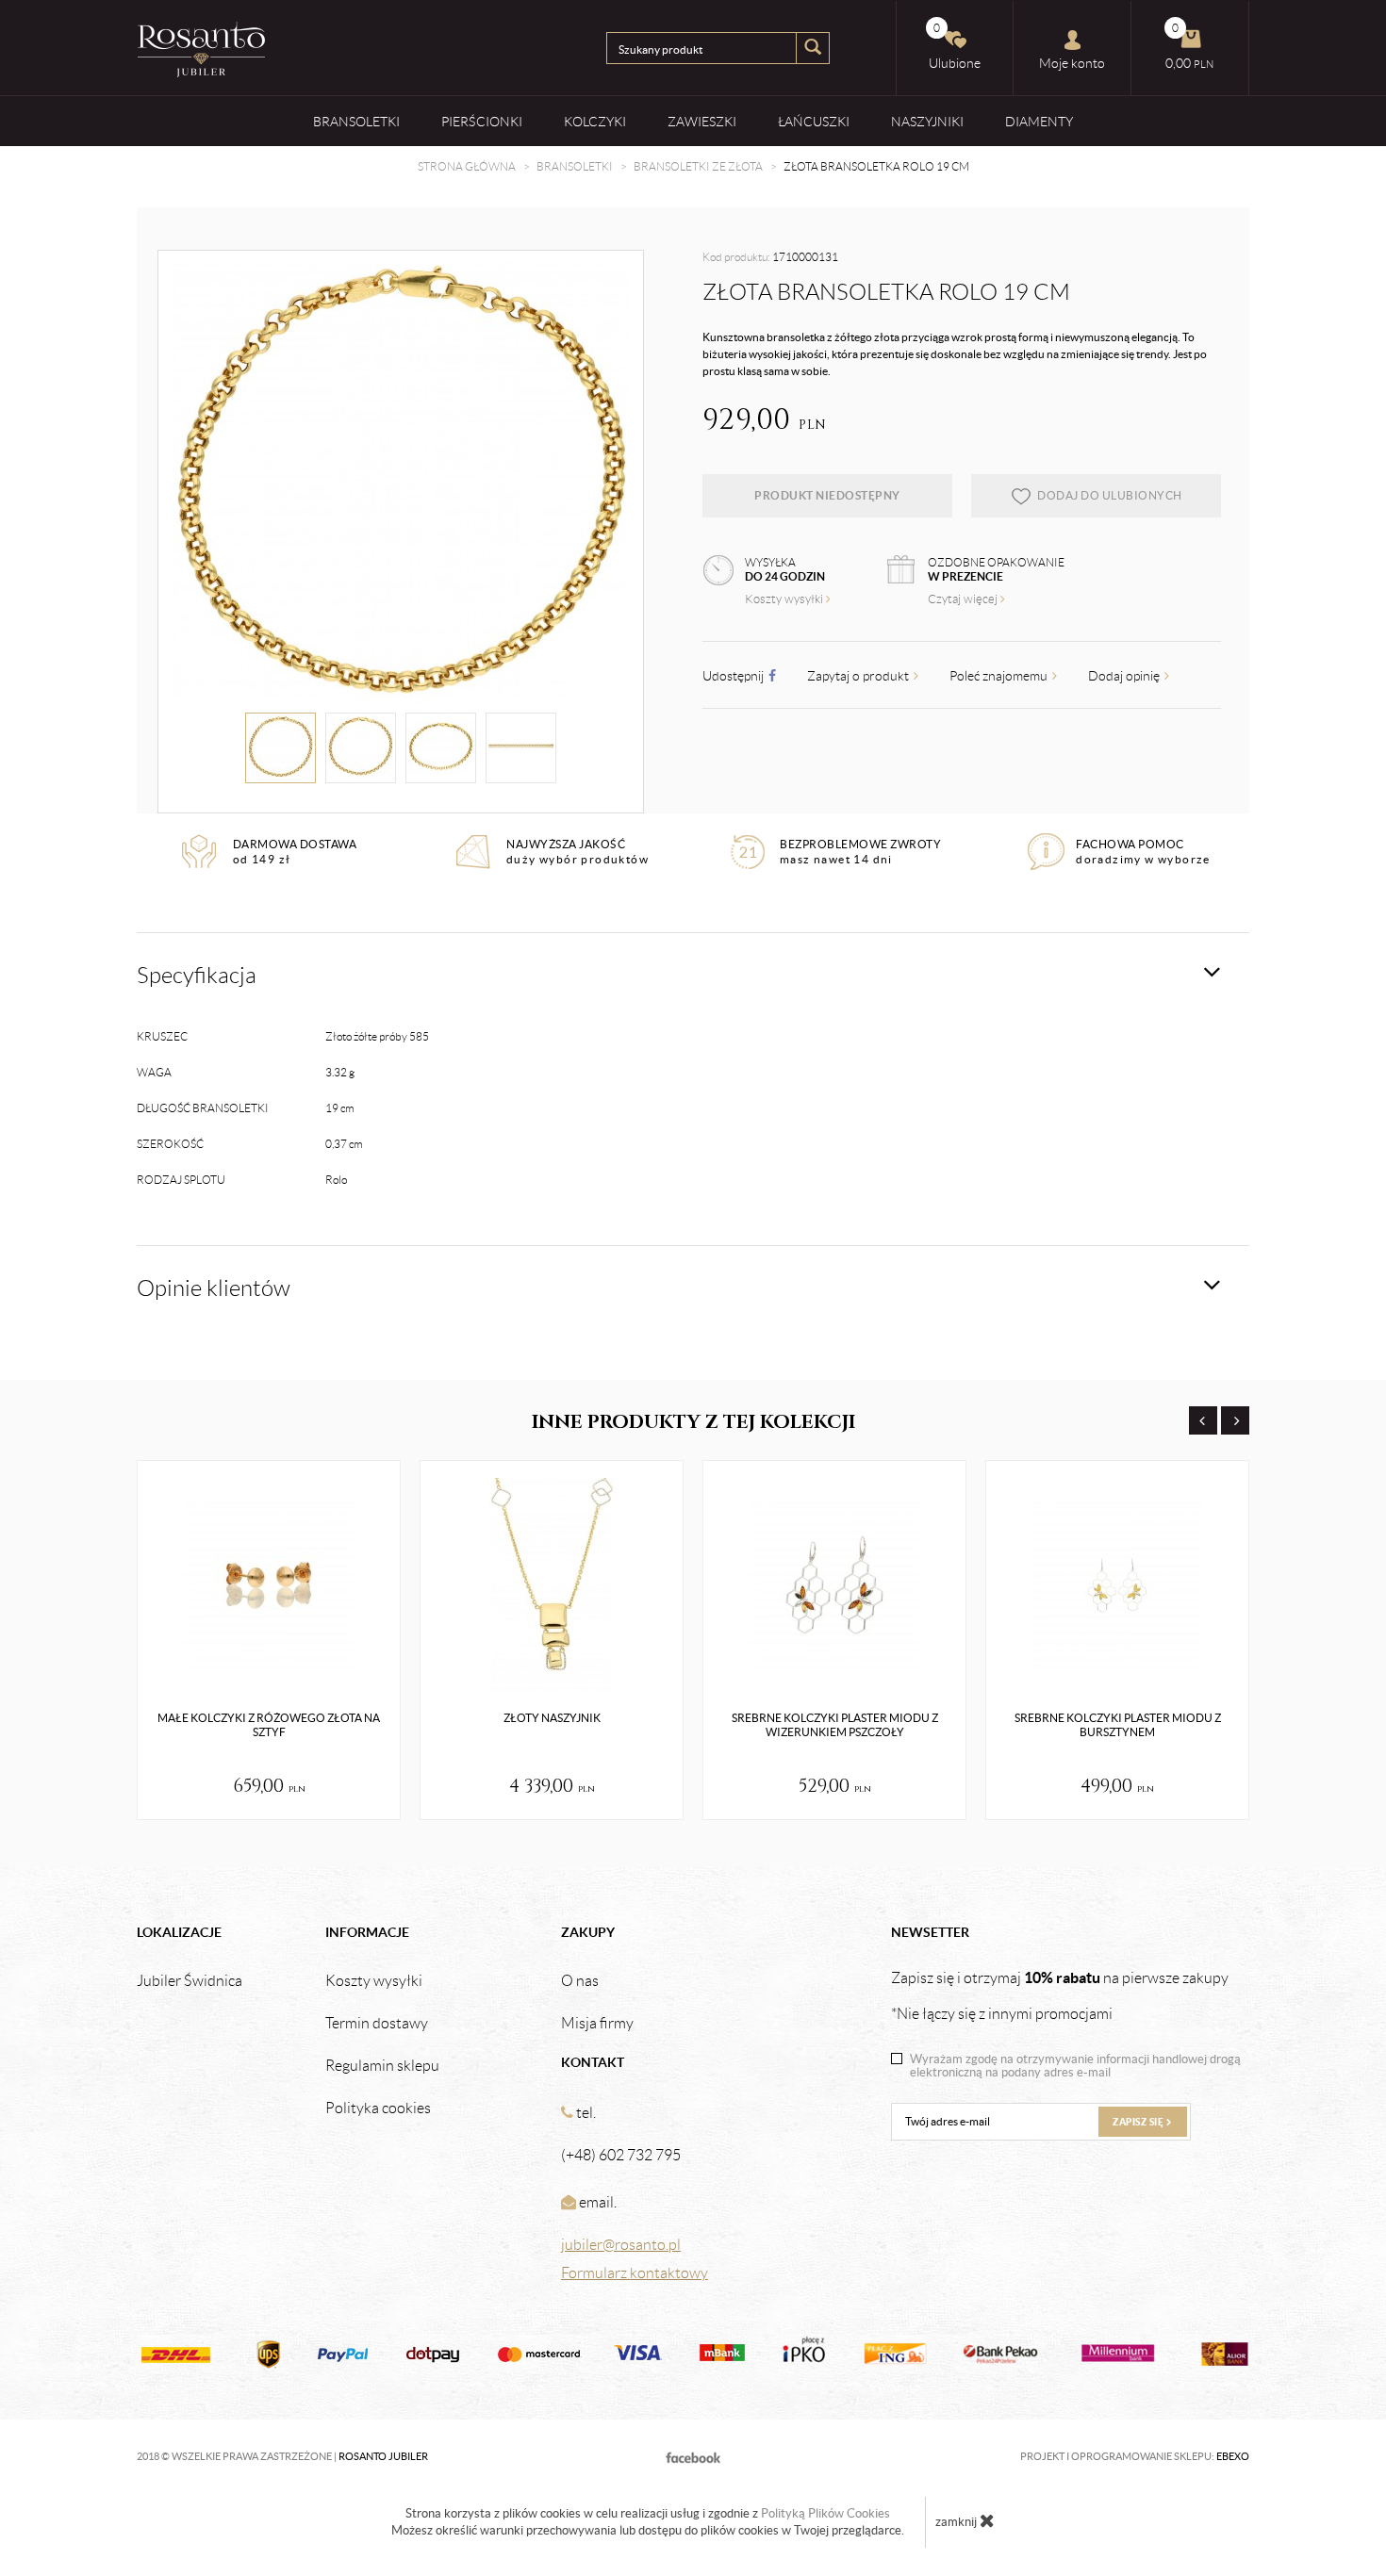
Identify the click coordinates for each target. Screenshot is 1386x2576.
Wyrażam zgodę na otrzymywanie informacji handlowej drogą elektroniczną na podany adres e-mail (1075, 2066)
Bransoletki (356, 122)
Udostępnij (734, 676)
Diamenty (1039, 122)
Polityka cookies (378, 2108)
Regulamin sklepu (382, 2066)
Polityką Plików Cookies (825, 2513)
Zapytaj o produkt (859, 676)
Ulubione (955, 46)
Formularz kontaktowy (635, 2273)
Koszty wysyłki (785, 599)
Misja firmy (597, 2024)
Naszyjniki (927, 122)
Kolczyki (595, 122)
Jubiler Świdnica (190, 1981)
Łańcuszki (814, 122)
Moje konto (1072, 63)
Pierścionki (482, 122)
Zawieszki (702, 122)
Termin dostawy (377, 2024)
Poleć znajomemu (1000, 676)
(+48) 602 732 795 (621, 2155)
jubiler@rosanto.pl (621, 2245)
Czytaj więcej (964, 599)
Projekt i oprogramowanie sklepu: (1135, 2456)
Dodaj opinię (1125, 676)
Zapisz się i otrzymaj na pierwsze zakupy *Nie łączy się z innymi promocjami (1060, 1995)
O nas (580, 1981)
